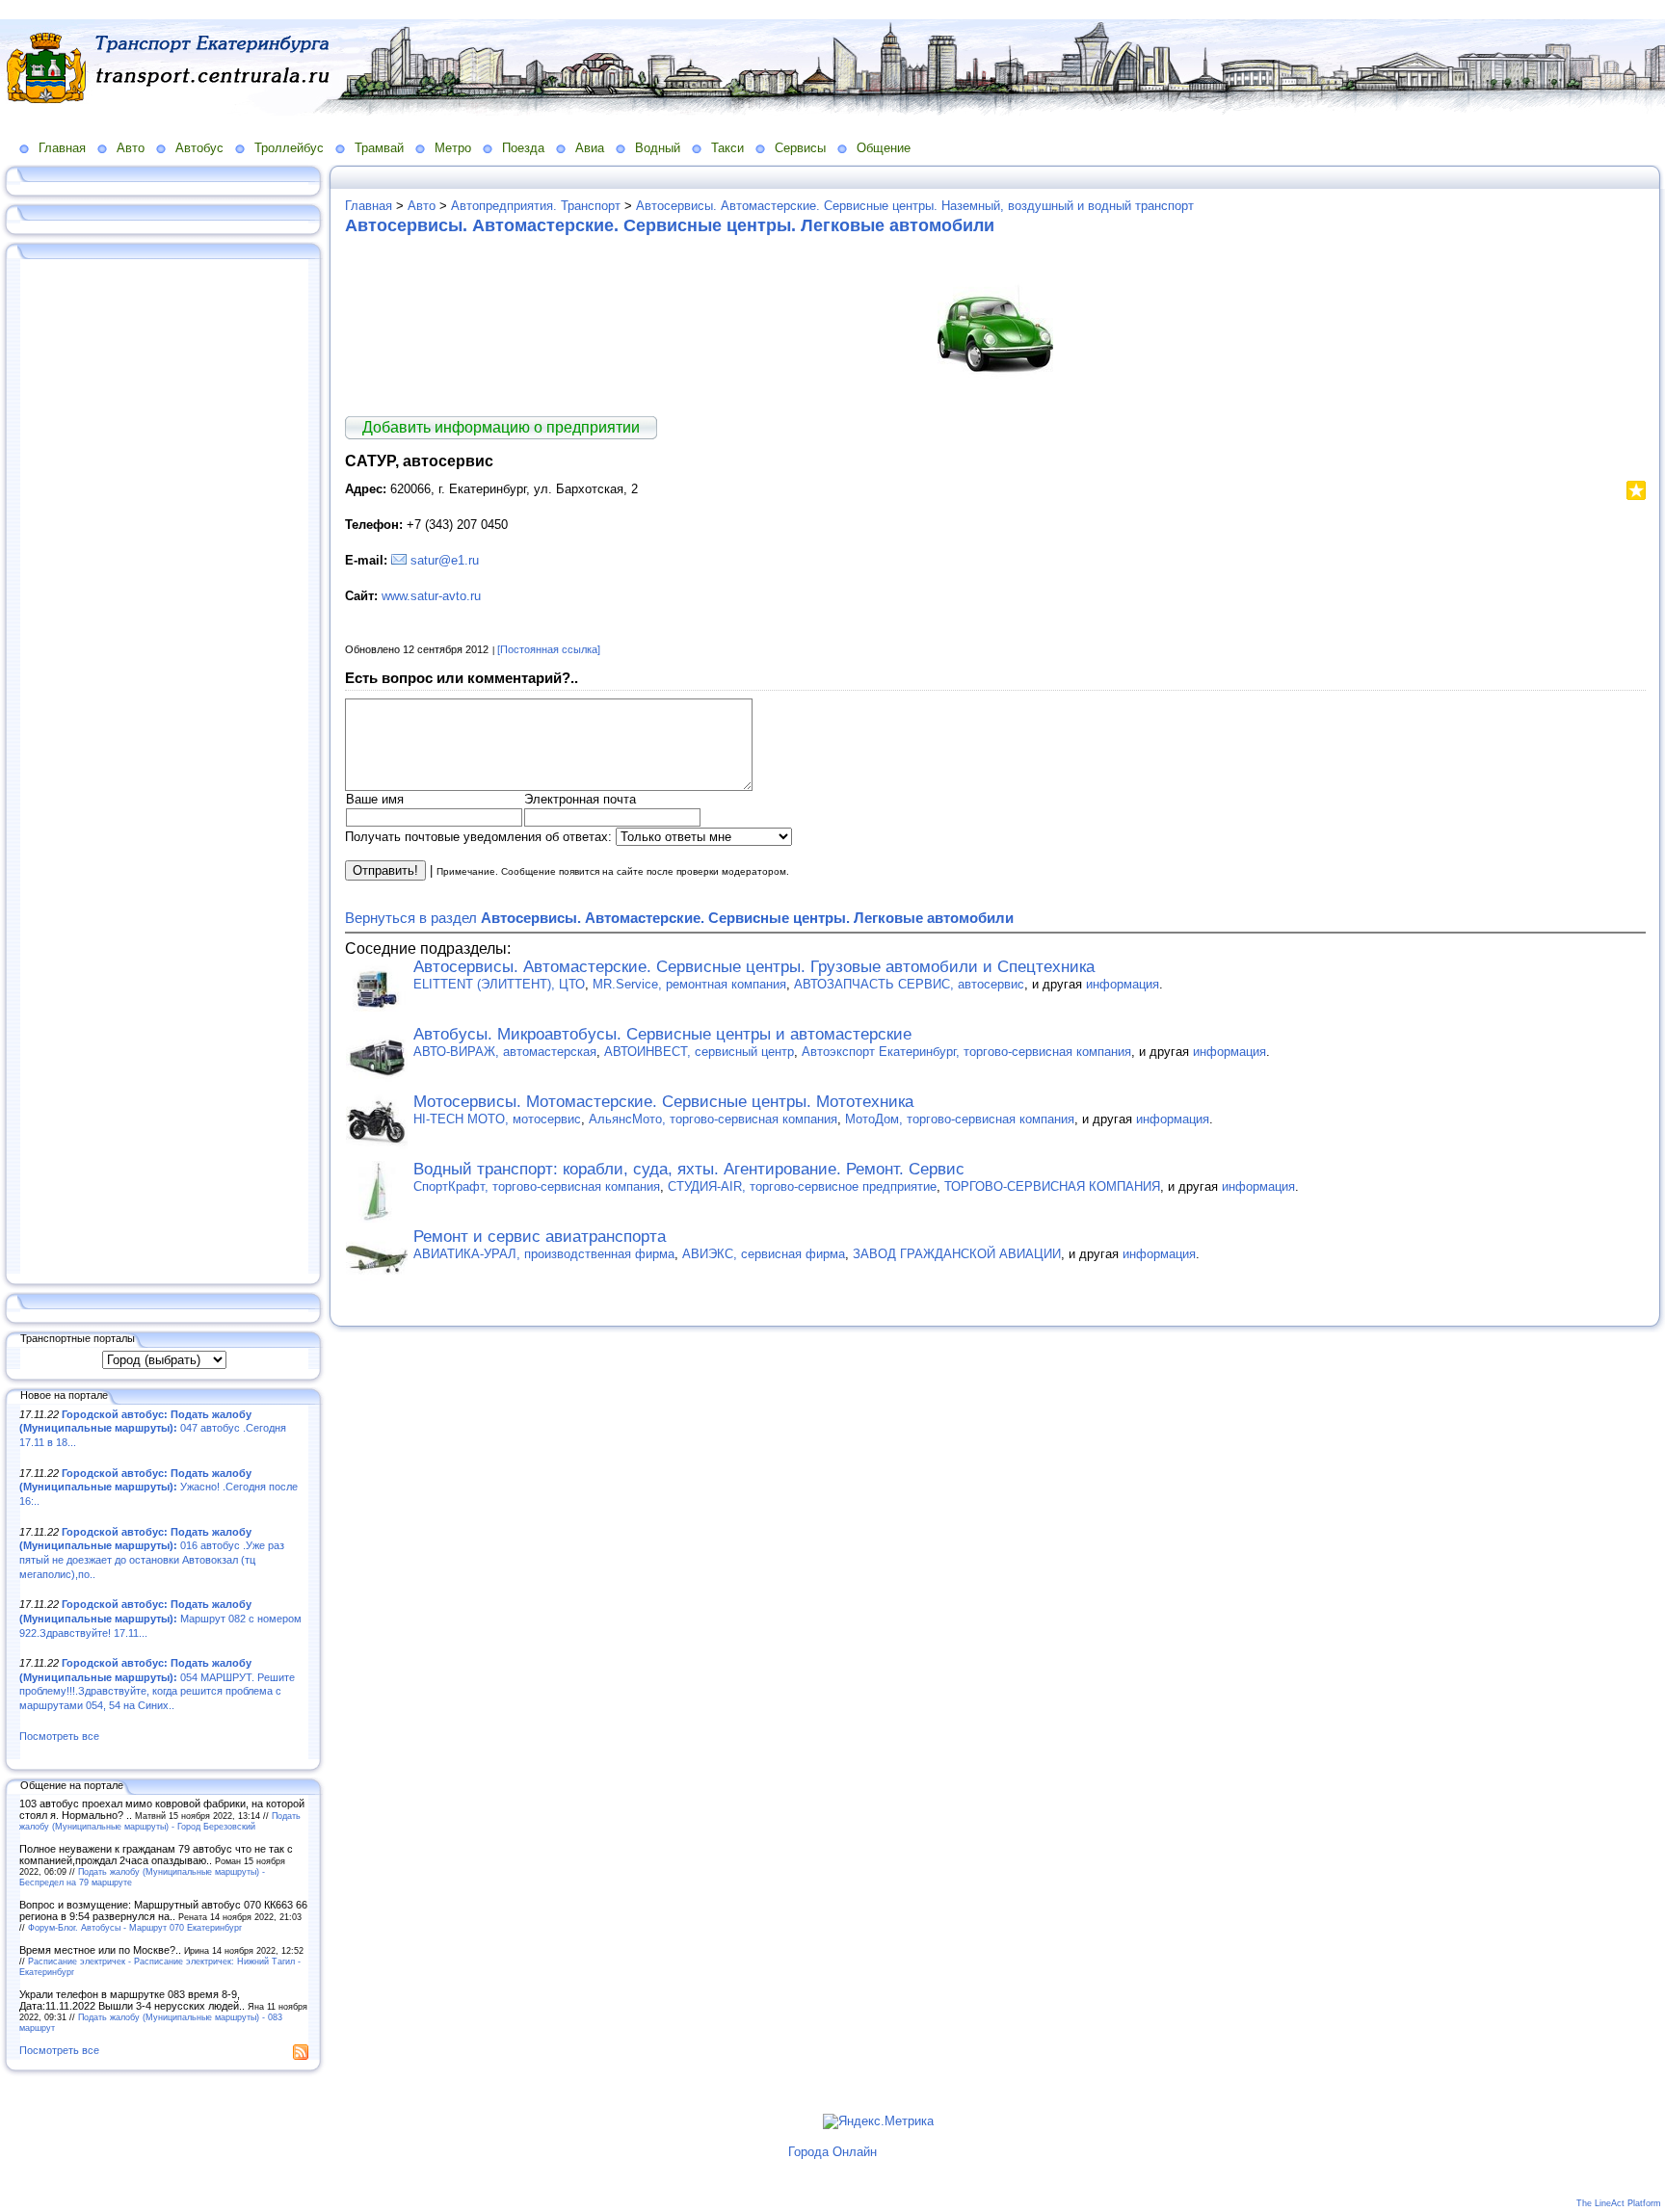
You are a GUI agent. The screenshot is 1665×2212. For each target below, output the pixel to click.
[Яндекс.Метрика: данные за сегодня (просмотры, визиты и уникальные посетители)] (878, 2121)
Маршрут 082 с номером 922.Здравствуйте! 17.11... (160, 1618)
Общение (884, 148)
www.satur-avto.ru (431, 596)
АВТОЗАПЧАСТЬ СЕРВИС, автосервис (909, 984)
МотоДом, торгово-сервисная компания (960, 1119)
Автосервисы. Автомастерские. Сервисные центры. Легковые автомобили (670, 225)
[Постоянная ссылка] (549, 649)
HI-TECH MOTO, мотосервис (497, 1119)
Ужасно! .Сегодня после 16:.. (159, 1487)
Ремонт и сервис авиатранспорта (540, 1237)
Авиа (590, 148)
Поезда (523, 148)
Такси (727, 148)
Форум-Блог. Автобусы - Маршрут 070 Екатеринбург (135, 1927)
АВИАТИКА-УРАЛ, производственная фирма (544, 1254)
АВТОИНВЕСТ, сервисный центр (699, 1052)
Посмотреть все (59, 1736)
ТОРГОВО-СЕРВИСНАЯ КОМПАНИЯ (1052, 1186)
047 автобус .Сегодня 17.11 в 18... (153, 1428)
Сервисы (800, 148)
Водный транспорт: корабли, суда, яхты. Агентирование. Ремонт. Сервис (689, 1169)
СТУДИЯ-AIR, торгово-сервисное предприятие (802, 1186)
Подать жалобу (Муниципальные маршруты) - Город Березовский (160, 1821)
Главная (62, 148)
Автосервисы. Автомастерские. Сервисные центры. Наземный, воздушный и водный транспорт (915, 206)
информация (1123, 984)
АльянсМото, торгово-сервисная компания (713, 1119)
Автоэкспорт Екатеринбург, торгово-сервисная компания (966, 1052)
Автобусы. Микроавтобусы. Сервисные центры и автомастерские (662, 1034)
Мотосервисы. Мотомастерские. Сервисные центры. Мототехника (663, 1102)
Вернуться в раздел (679, 918)
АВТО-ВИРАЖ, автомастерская (505, 1052)
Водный (658, 148)
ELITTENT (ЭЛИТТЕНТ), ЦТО (499, 984)
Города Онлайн (832, 2152)
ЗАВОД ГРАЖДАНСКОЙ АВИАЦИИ (957, 1254)
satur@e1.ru (445, 560)
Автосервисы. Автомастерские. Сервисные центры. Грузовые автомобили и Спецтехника (754, 967)
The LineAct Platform (1619, 2203)
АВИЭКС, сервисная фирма (764, 1254)
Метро (453, 148)
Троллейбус (289, 148)
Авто (131, 148)
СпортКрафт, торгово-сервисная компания (537, 1186)
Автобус (199, 148)
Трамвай (379, 148)
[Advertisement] (164, 768)
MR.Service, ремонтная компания (689, 984)
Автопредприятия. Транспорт (536, 206)
